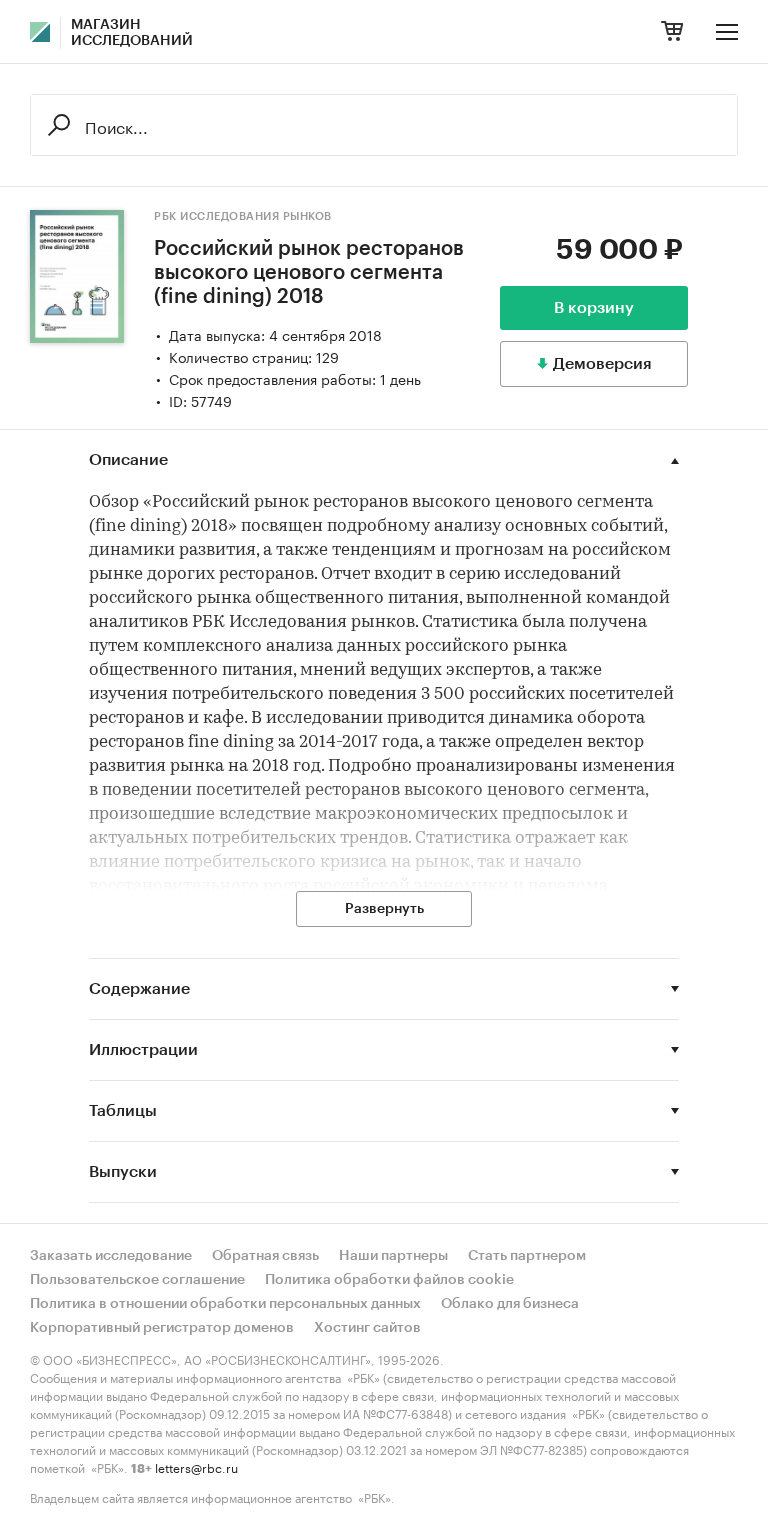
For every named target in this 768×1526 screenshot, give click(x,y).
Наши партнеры (393, 1256)
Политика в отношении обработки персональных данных (225, 1304)
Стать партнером (527, 1256)
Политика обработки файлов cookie (389, 1280)
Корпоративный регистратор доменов (162, 1328)
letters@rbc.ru (196, 1466)
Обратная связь (265, 1256)
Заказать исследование (111, 1256)
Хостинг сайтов (367, 1328)
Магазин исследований (132, 33)
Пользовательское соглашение (137, 1280)
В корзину (594, 308)
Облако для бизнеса (510, 1304)
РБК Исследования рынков (243, 216)
